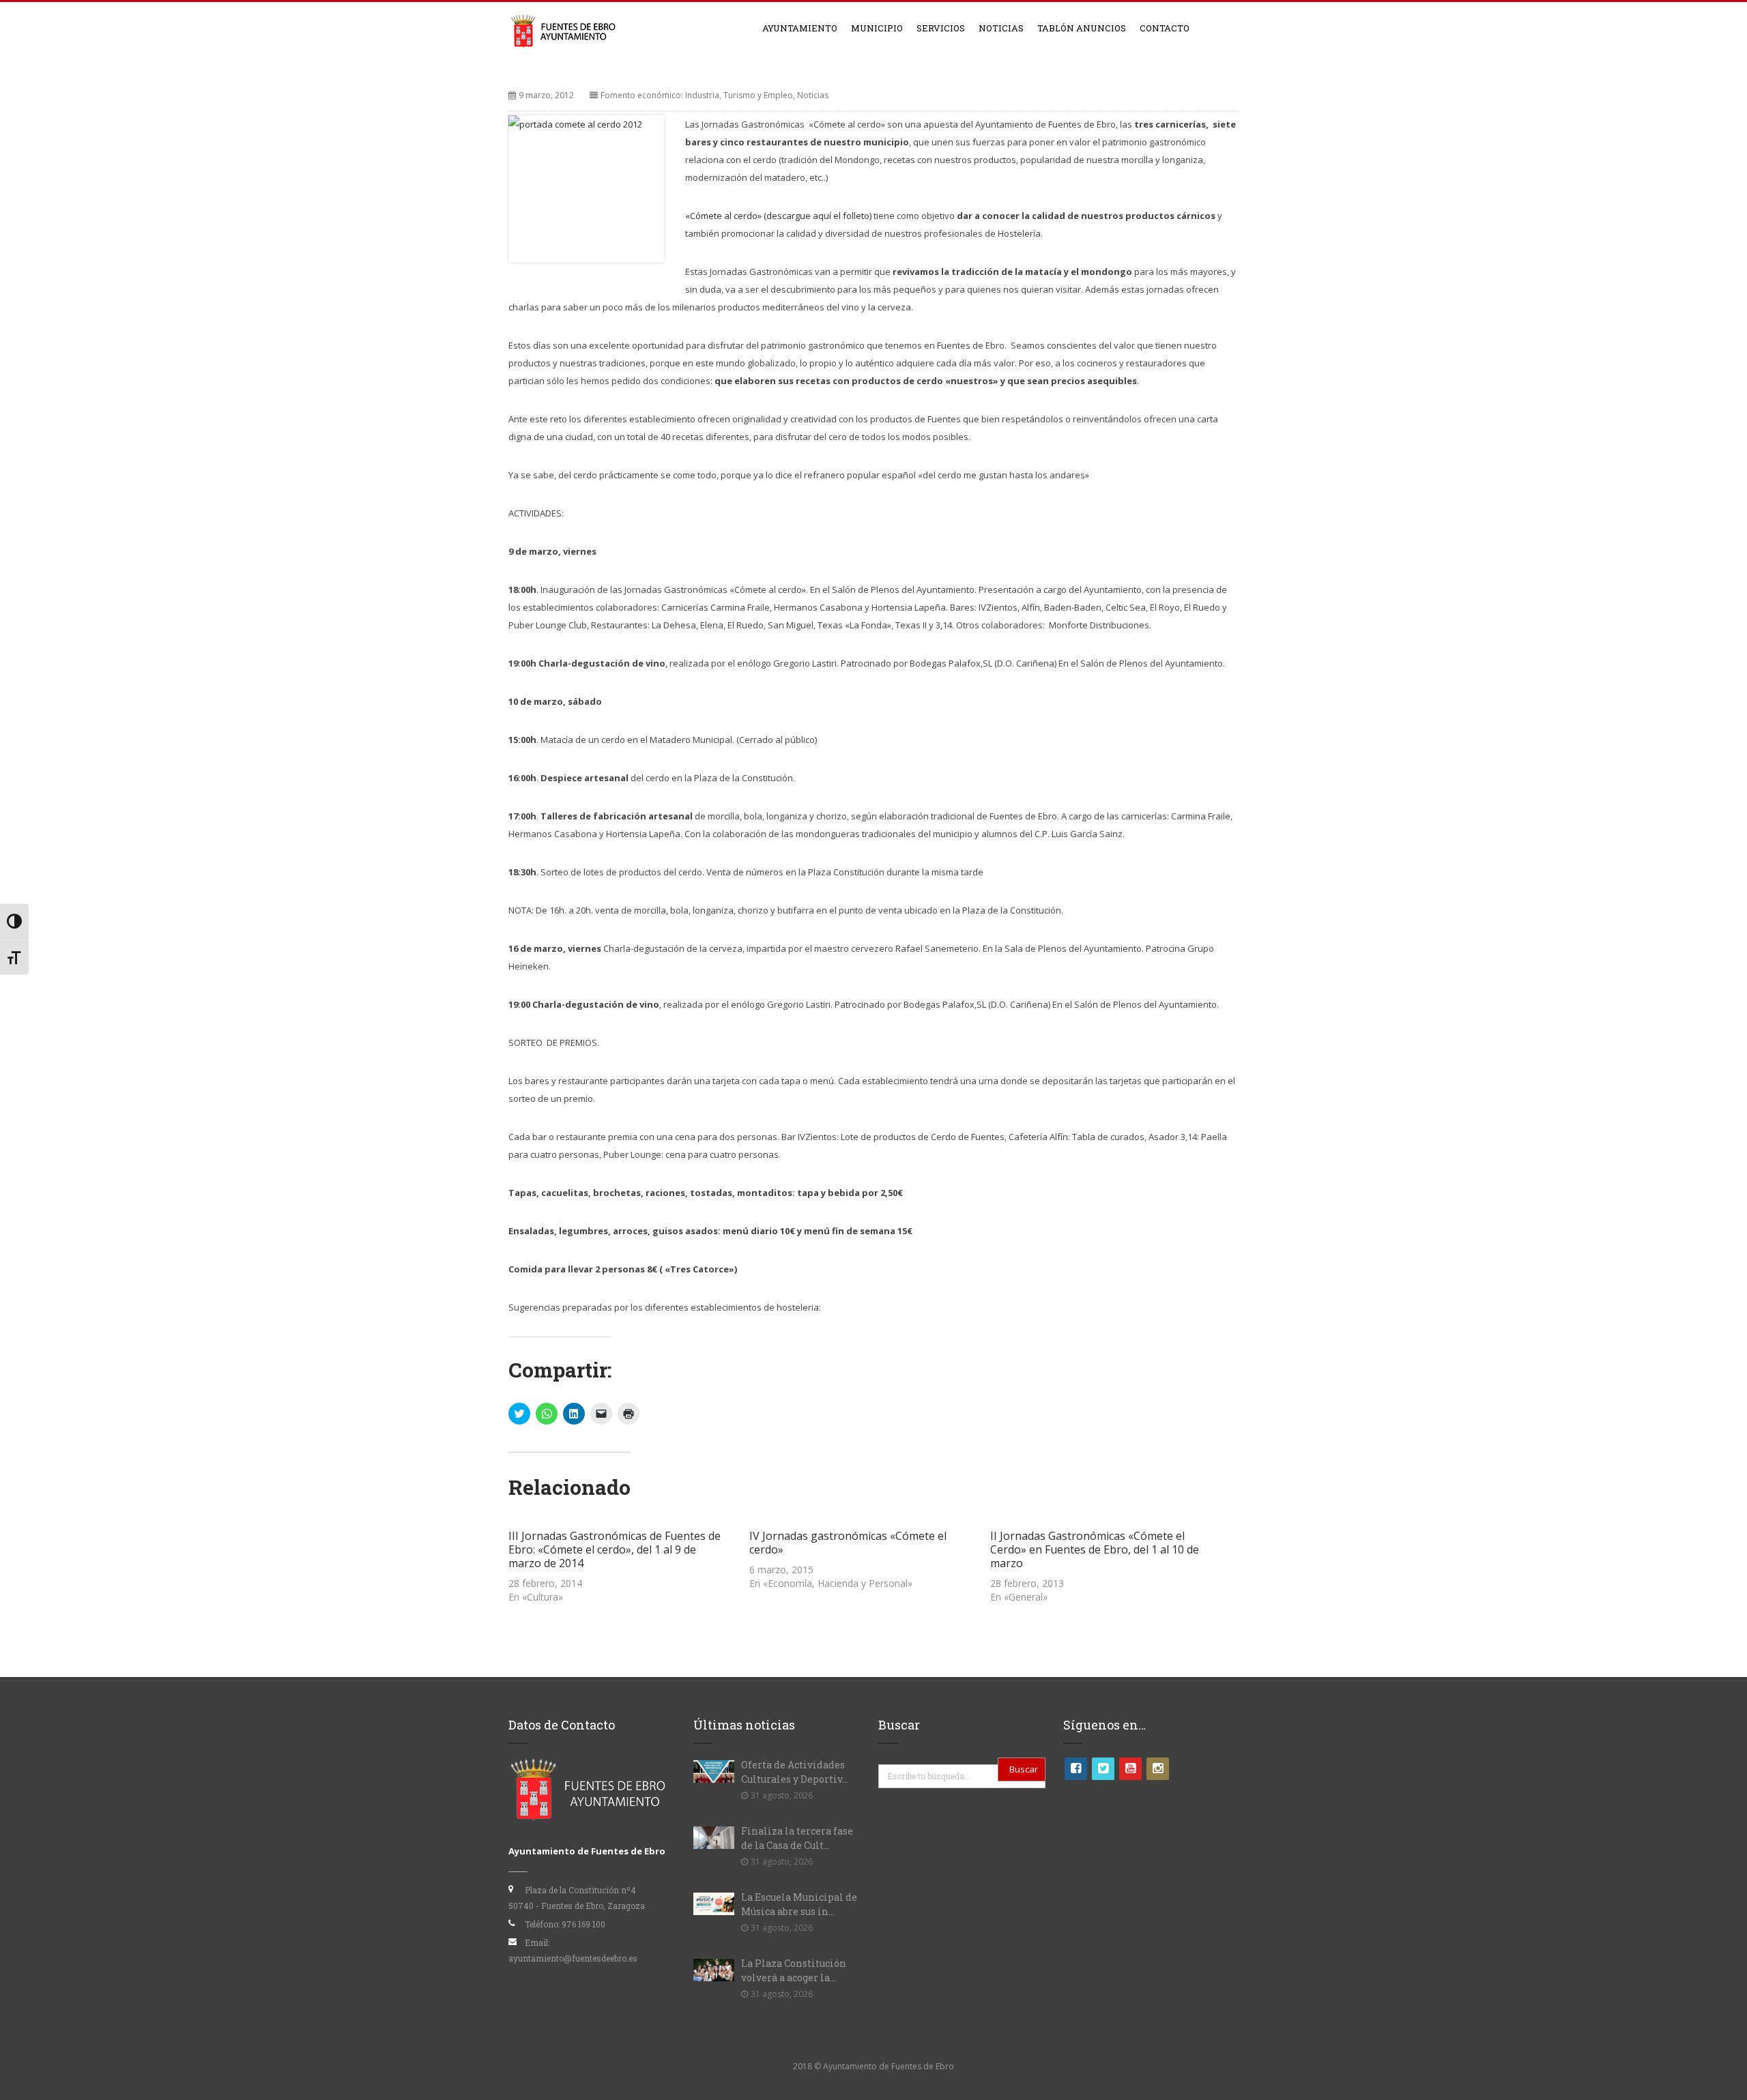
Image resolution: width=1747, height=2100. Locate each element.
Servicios (941, 28)
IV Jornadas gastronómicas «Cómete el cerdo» (848, 1543)
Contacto (1165, 28)
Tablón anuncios (1082, 28)
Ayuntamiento (800, 28)
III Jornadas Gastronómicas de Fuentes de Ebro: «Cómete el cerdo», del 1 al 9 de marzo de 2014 (615, 1549)
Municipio (877, 28)
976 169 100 (583, 1924)
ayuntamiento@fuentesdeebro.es (573, 1958)
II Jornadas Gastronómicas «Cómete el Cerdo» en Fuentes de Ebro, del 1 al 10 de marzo (1095, 1549)
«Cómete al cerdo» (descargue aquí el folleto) (779, 216)
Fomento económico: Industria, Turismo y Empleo (697, 95)
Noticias (1001, 28)
